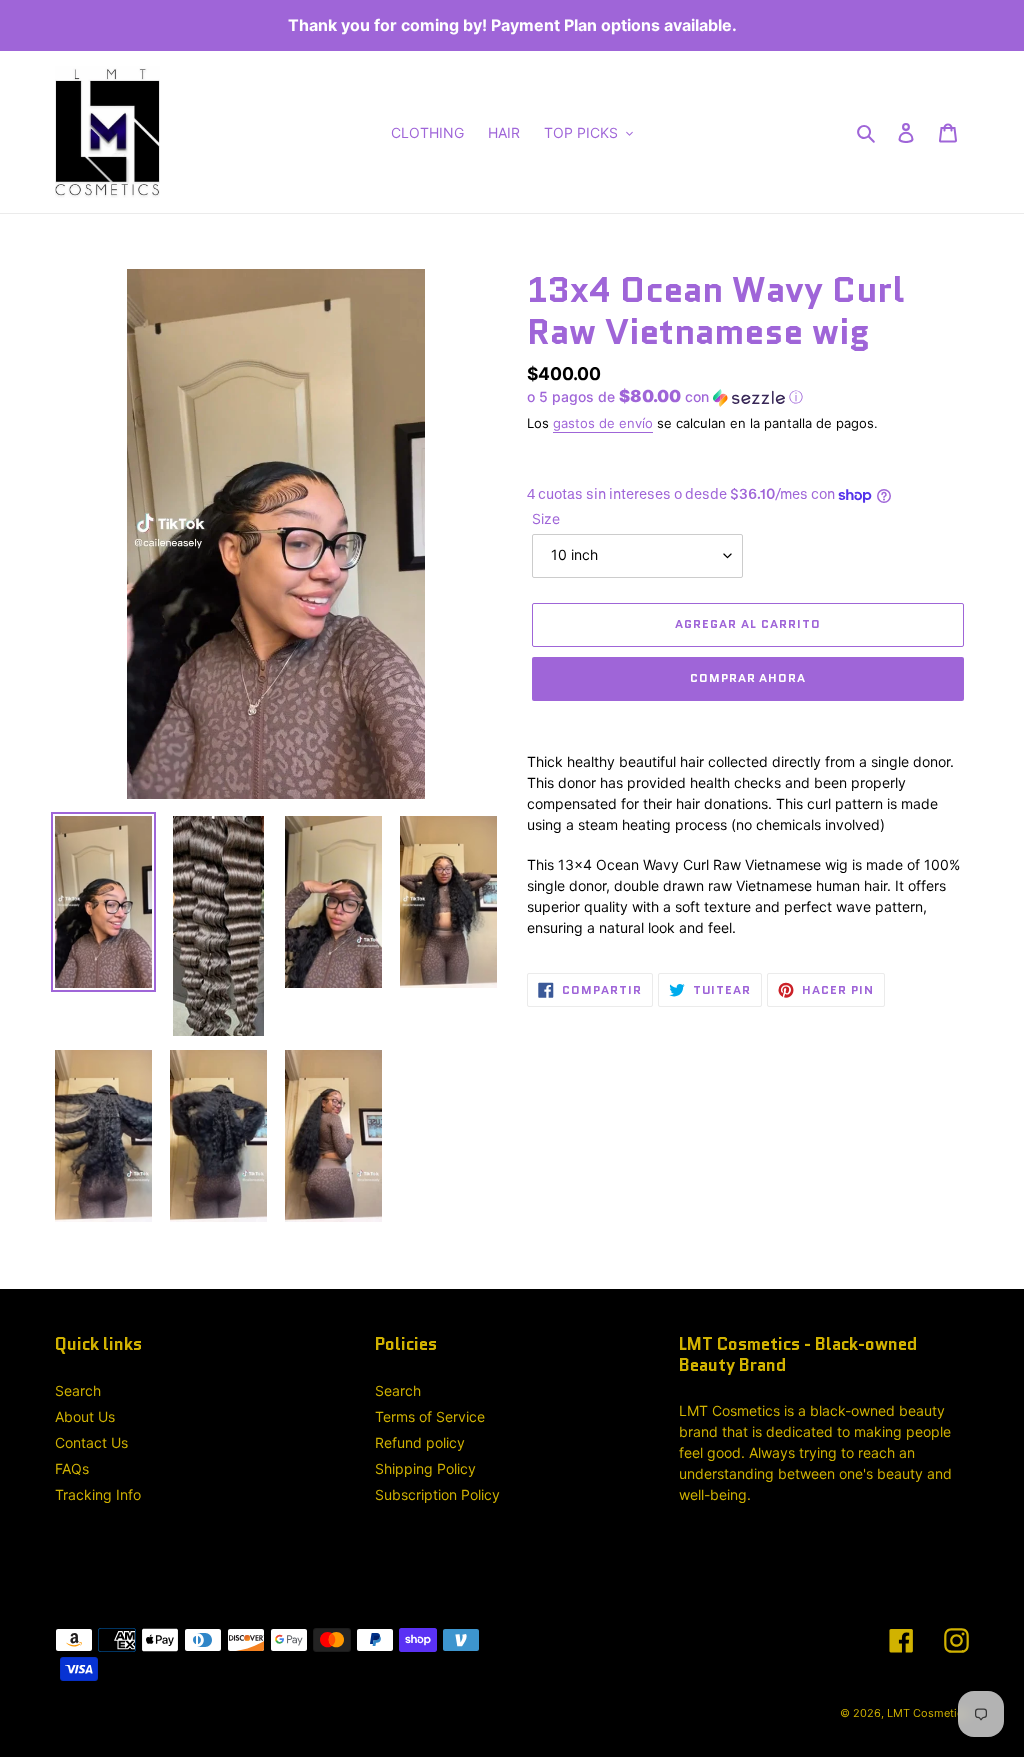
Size (546, 518)
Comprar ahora (748, 677)
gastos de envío (603, 423)
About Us (85, 1416)
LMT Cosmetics (928, 1713)
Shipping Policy (425, 1468)
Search (78, 1390)
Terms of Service (430, 1416)
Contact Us (91, 1442)
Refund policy (420, 1442)
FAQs (72, 1468)
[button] (665, 397)
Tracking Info (98, 1494)
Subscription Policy (437, 1494)
